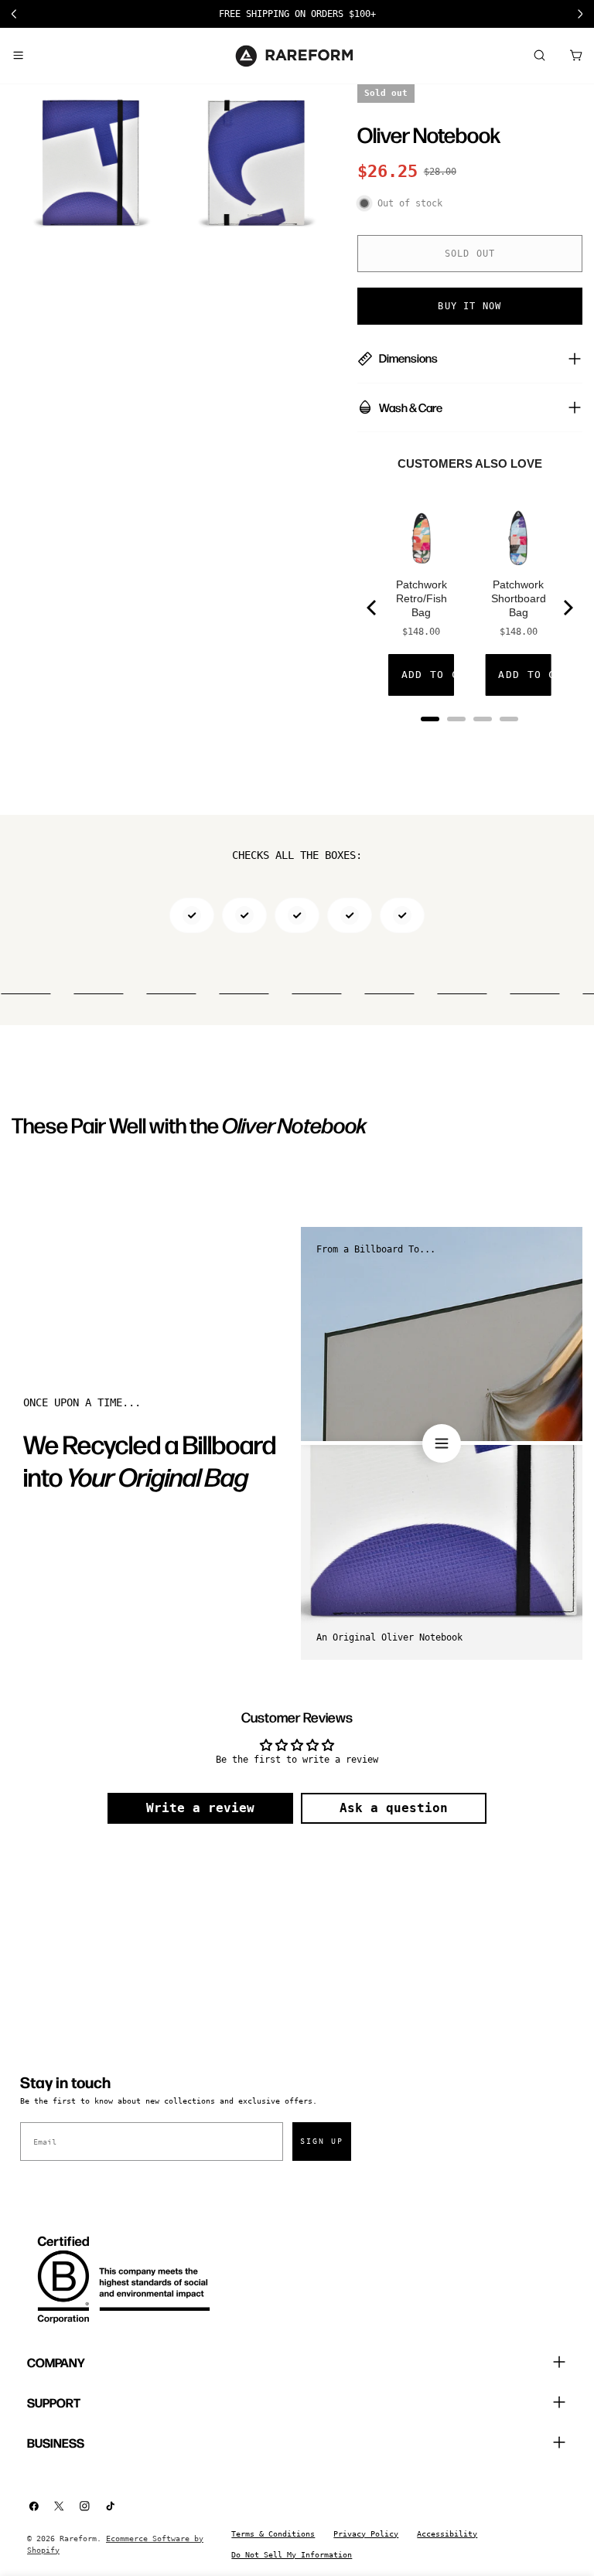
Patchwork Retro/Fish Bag (422, 598)
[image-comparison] (442, 1443)
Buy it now (469, 306)
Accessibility (447, 2534)
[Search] (539, 56)
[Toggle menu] (18, 56)
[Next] (567, 608)
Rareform (78, 2539)
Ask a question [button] (394, 1808)
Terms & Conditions (273, 2534)
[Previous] (373, 608)
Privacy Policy (366, 2534)
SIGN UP (322, 2141)
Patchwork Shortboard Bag (519, 598)
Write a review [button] (200, 1808)
